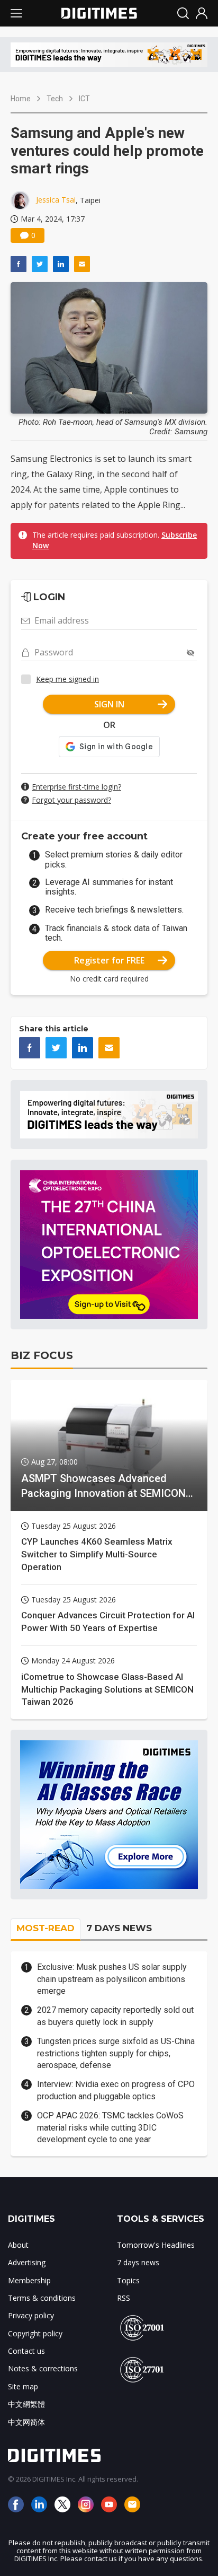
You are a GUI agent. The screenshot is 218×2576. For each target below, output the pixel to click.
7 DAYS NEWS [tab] (119, 1928)
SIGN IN (109, 704)
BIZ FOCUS (42, 1355)
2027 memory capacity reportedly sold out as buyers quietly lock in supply (115, 2016)
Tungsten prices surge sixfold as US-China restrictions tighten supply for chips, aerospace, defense (116, 2053)
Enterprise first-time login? (76, 787)
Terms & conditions (42, 2298)
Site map (23, 2386)
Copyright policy (35, 2333)
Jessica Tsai (56, 200)
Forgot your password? (71, 800)
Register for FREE (109, 960)
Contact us (26, 2351)
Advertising (27, 2262)
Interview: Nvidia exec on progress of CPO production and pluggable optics (116, 2090)
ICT (84, 99)
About (18, 2245)
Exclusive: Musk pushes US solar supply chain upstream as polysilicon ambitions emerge (112, 1979)
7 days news (138, 2262)
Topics (128, 2280)
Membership (29, 2280)
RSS (124, 2298)
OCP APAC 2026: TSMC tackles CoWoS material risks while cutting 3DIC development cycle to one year (110, 2127)
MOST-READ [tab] (46, 1928)
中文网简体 (26, 2422)
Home (21, 99)
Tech (55, 99)
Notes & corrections (43, 2368)
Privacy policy (31, 2315)
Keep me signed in (67, 679)
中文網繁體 (26, 2404)
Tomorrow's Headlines (156, 2245)
